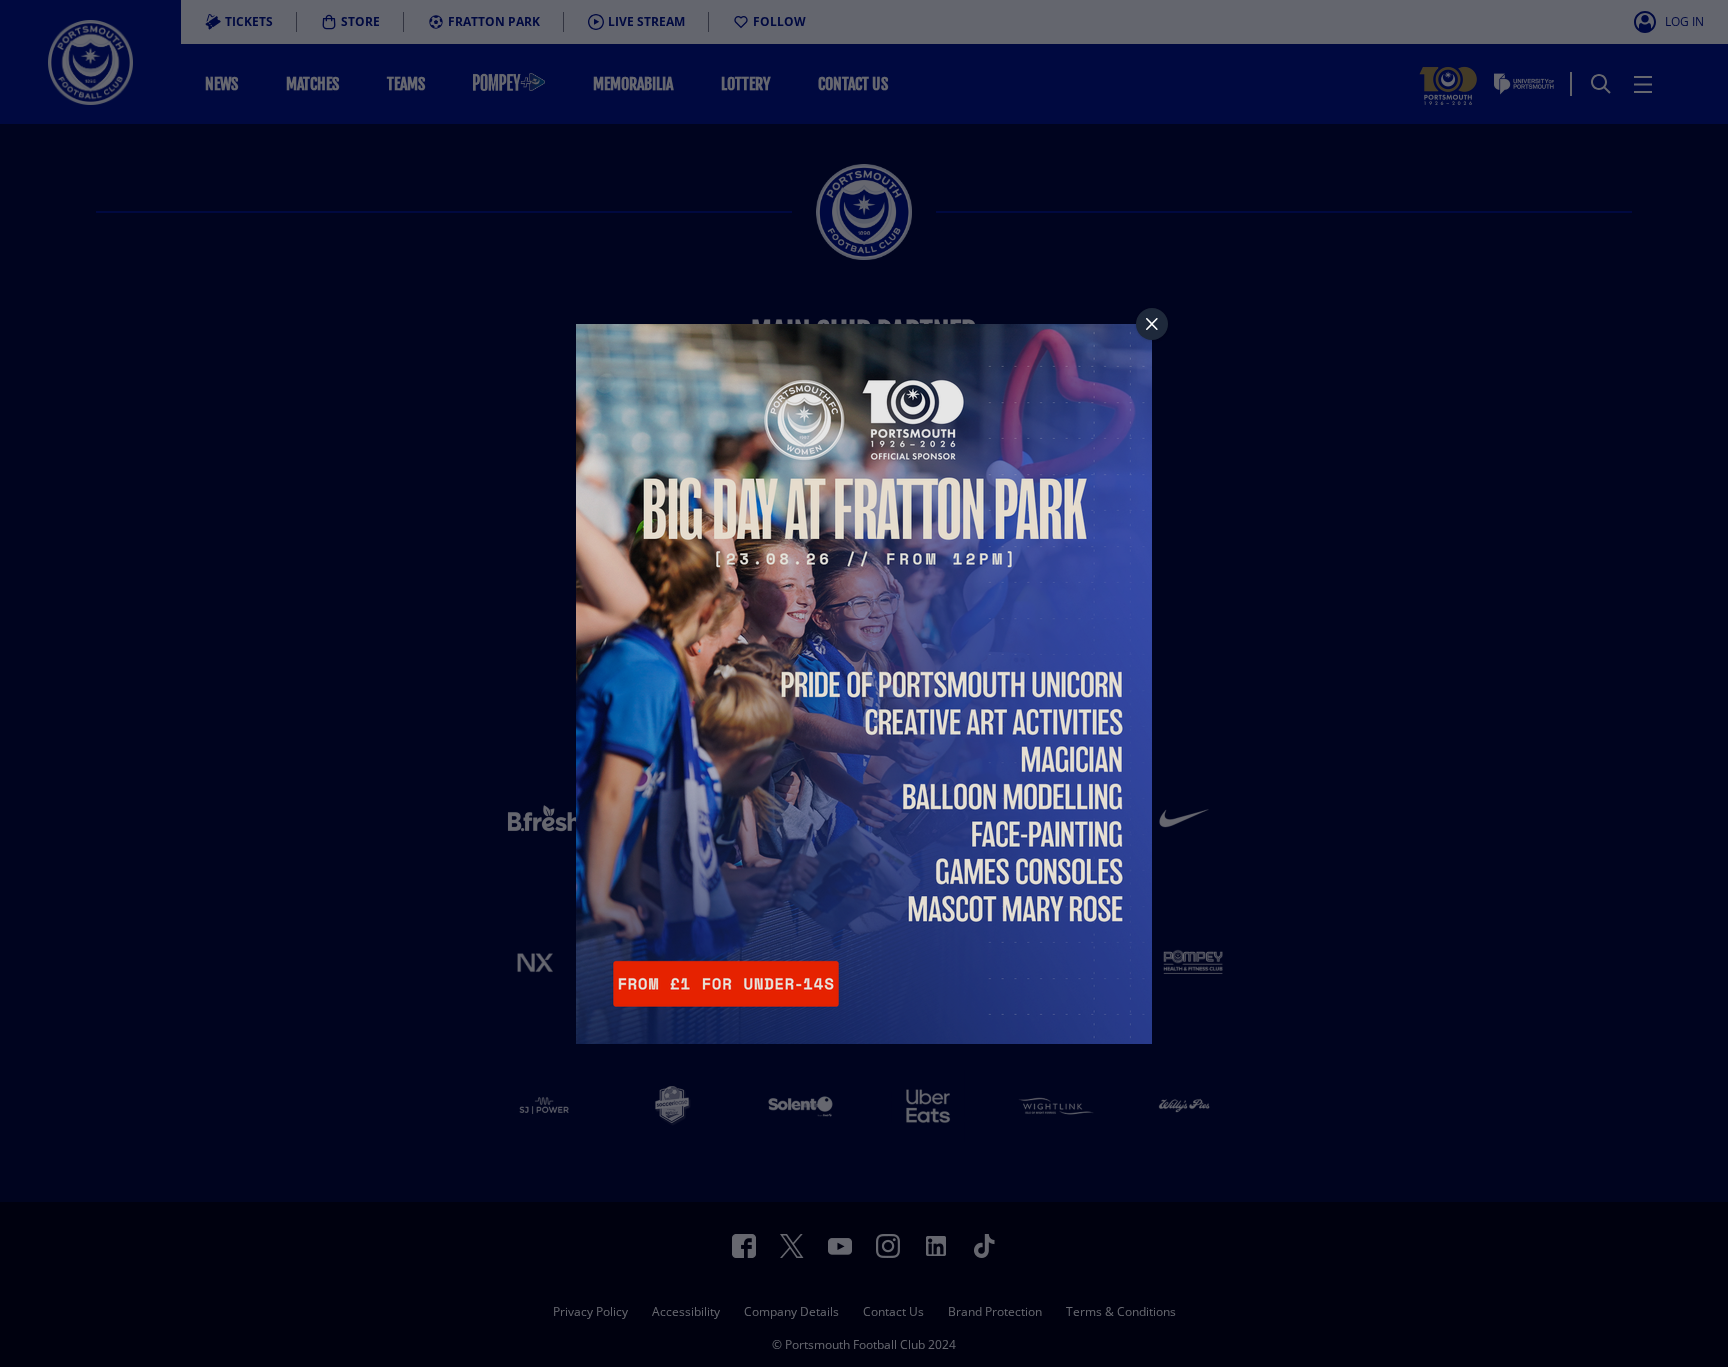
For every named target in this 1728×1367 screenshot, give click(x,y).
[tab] (1152, 324)
